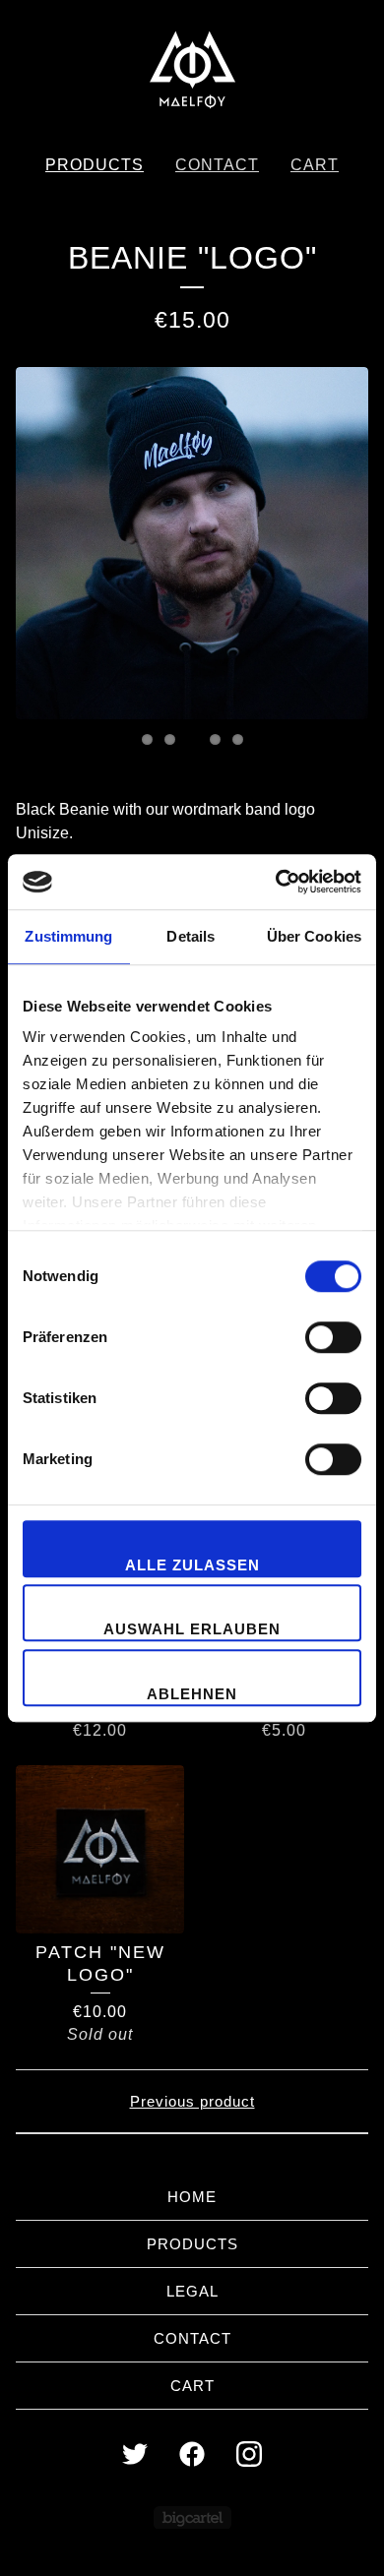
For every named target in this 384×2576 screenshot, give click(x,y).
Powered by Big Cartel (192, 2517)
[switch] (333, 1337)
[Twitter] (135, 2454)
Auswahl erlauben (192, 1629)
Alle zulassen (192, 1565)
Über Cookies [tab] (314, 936)
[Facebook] (192, 2454)
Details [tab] (191, 936)
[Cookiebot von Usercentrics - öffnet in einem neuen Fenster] (276, 882)
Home (192, 2197)
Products (95, 165)
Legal (192, 2291)
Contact (217, 165)
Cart (315, 165)
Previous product (192, 2101)
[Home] (192, 69)
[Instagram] (249, 2454)
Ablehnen (192, 1694)
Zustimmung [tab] (68, 936)
